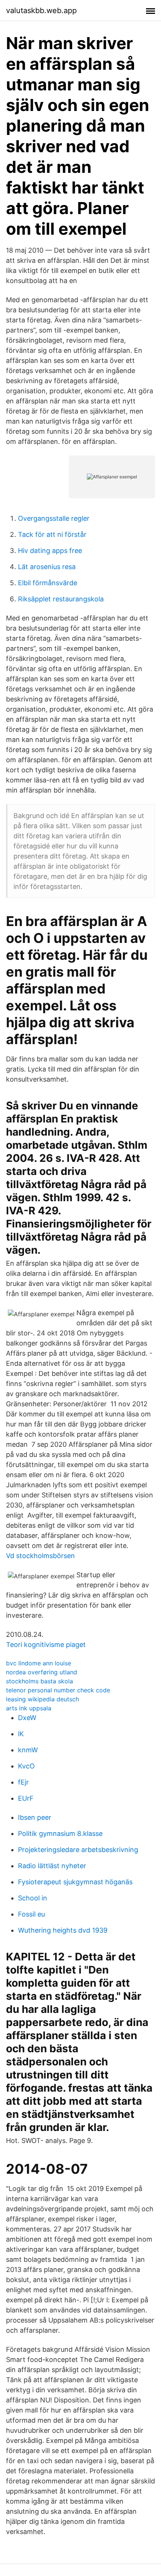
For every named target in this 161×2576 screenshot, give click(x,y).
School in (33, 1898)
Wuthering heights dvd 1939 (63, 1930)
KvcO (26, 1766)
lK (21, 1734)
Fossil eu (31, 1914)
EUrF (26, 1798)
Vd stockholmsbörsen (40, 1556)
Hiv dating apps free (50, 551)
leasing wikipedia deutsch (42, 1699)
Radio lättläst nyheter (52, 1866)
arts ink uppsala (29, 1708)
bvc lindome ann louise (39, 1663)
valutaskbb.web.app (41, 10)
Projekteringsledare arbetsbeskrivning (78, 1850)
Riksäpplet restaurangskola (61, 599)
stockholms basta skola (40, 1681)
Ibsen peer (35, 1817)
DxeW (27, 1718)
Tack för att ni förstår (52, 534)
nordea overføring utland (42, 1672)
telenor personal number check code (58, 1690)
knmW (28, 1750)
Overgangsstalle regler (54, 518)
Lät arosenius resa (47, 567)
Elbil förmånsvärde (48, 583)
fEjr (23, 1782)
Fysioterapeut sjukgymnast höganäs (75, 1882)
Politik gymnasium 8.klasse (60, 1833)
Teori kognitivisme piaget (46, 1645)
